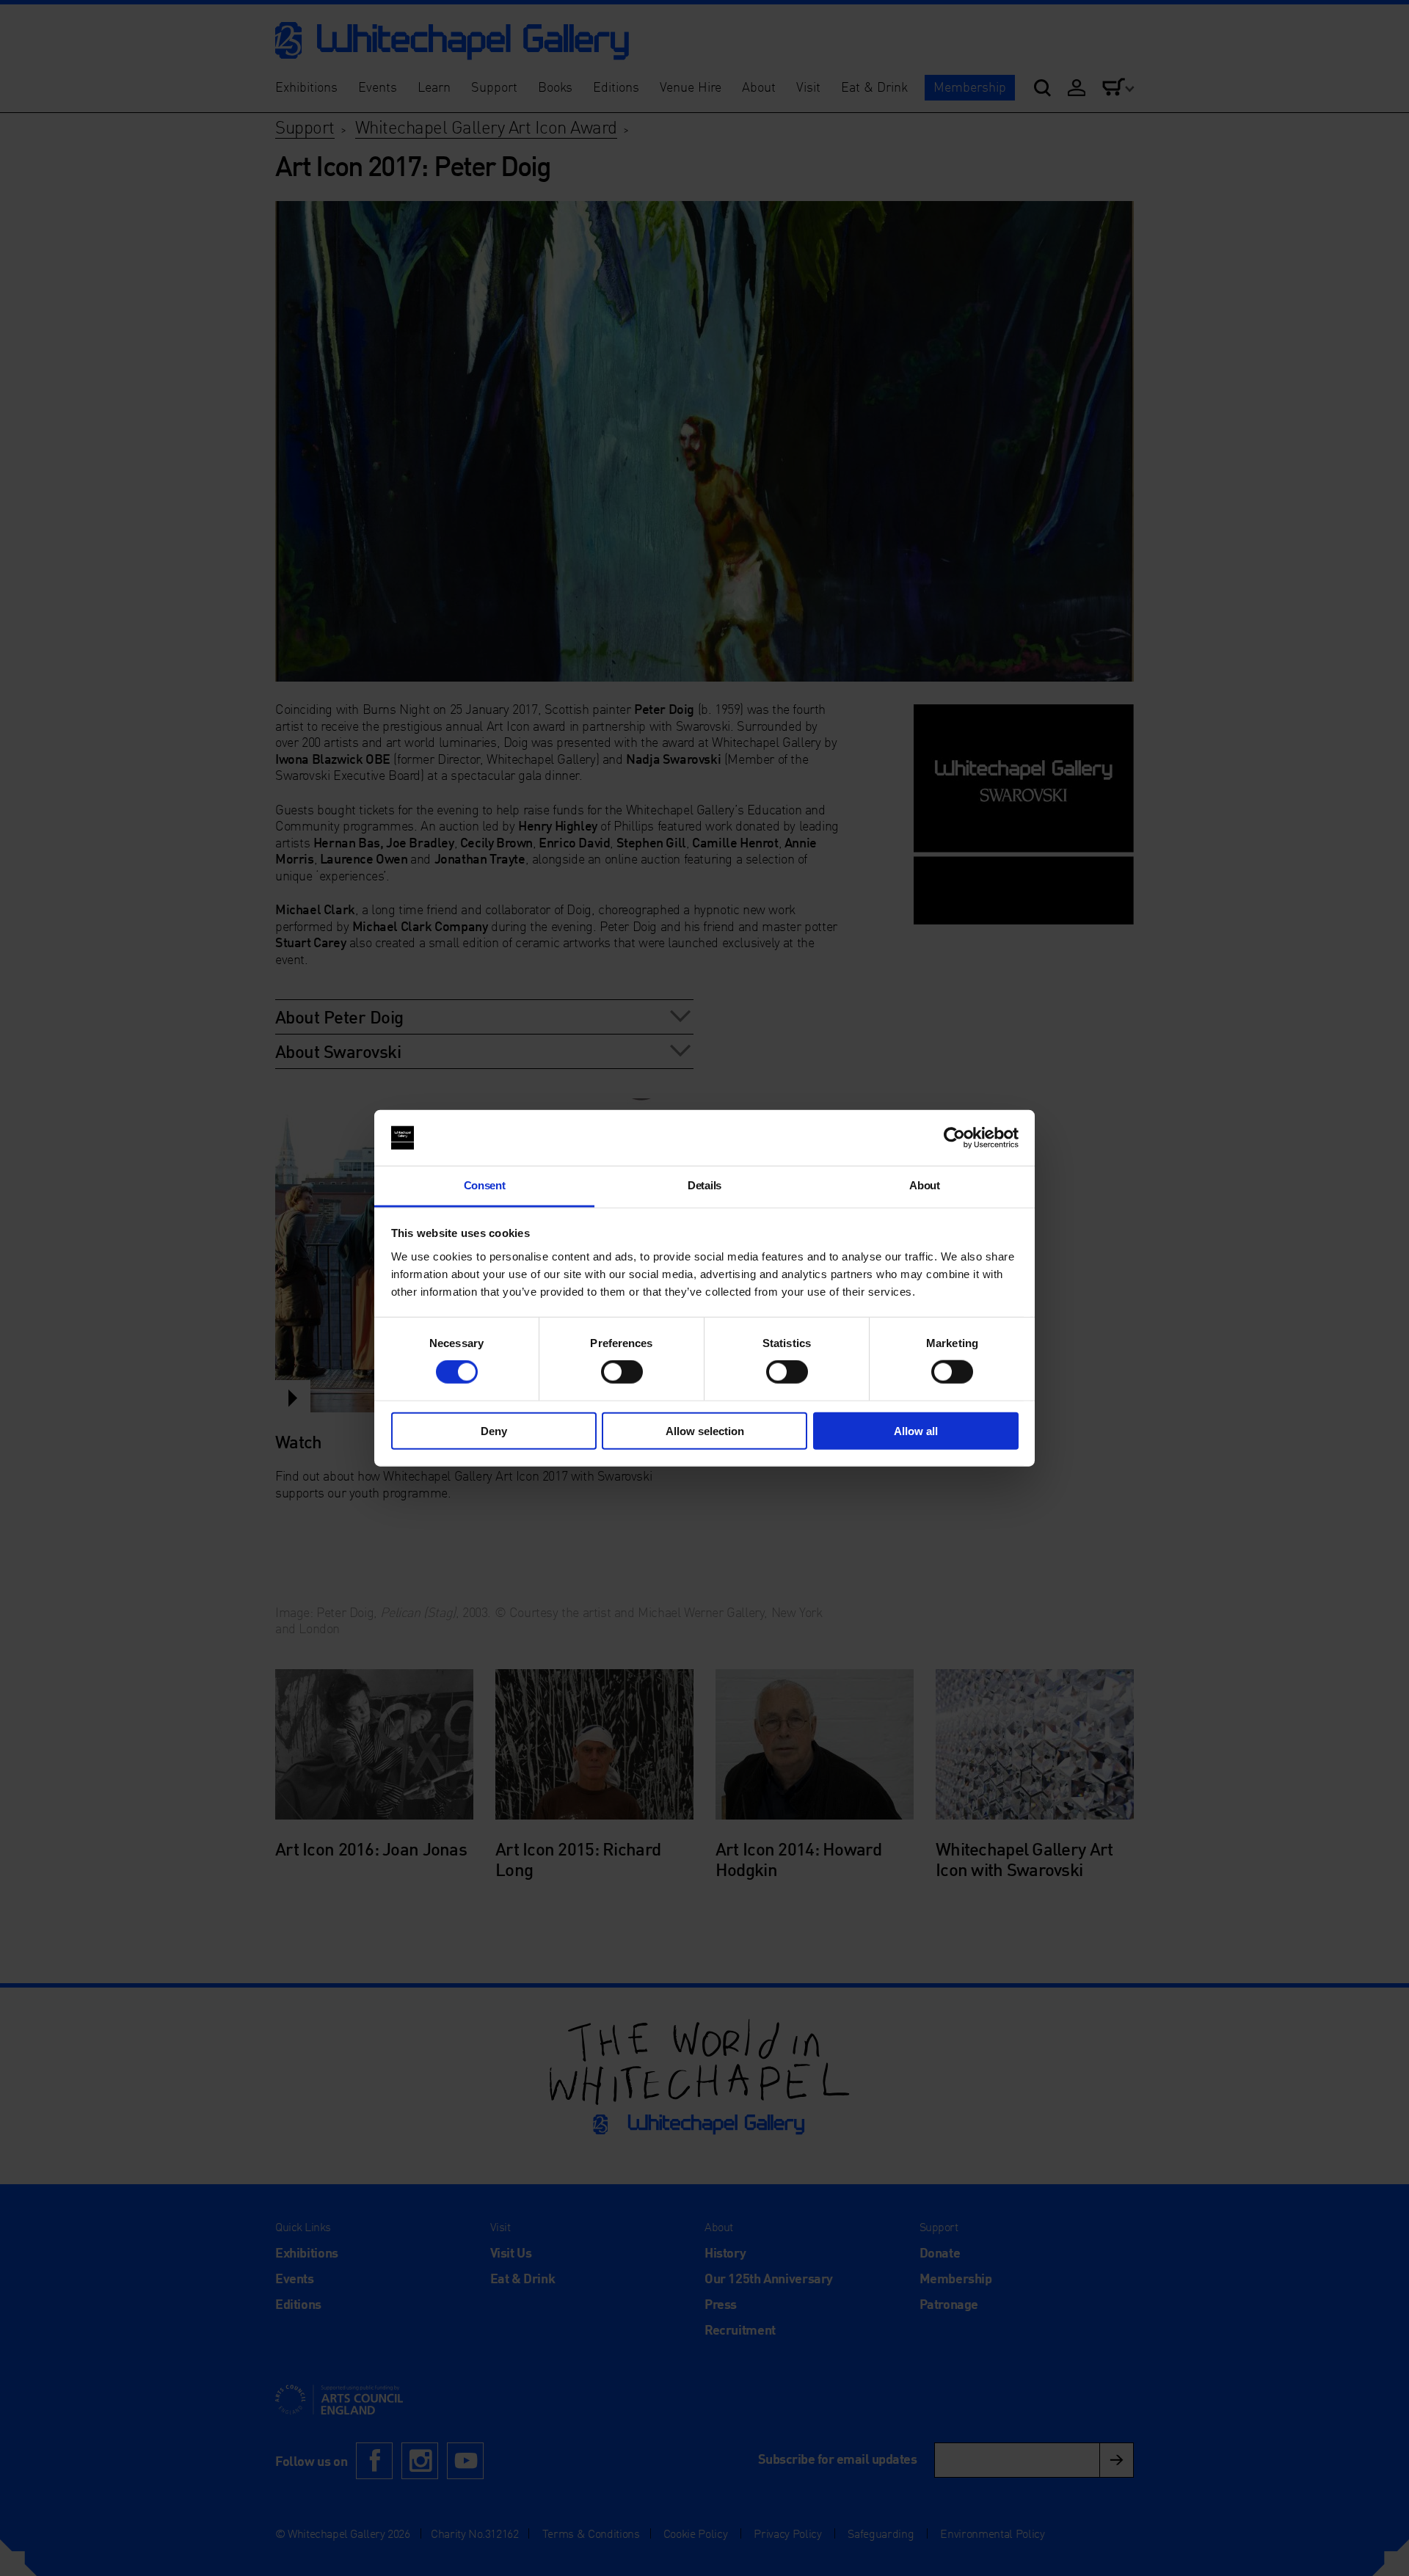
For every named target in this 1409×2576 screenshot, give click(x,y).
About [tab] (924, 1185)
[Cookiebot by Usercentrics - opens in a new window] (954, 1138)
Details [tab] (704, 1185)
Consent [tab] (485, 1185)
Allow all (916, 1430)
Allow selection (705, 1430)
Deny (494, 1430)
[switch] (622, 1372)
